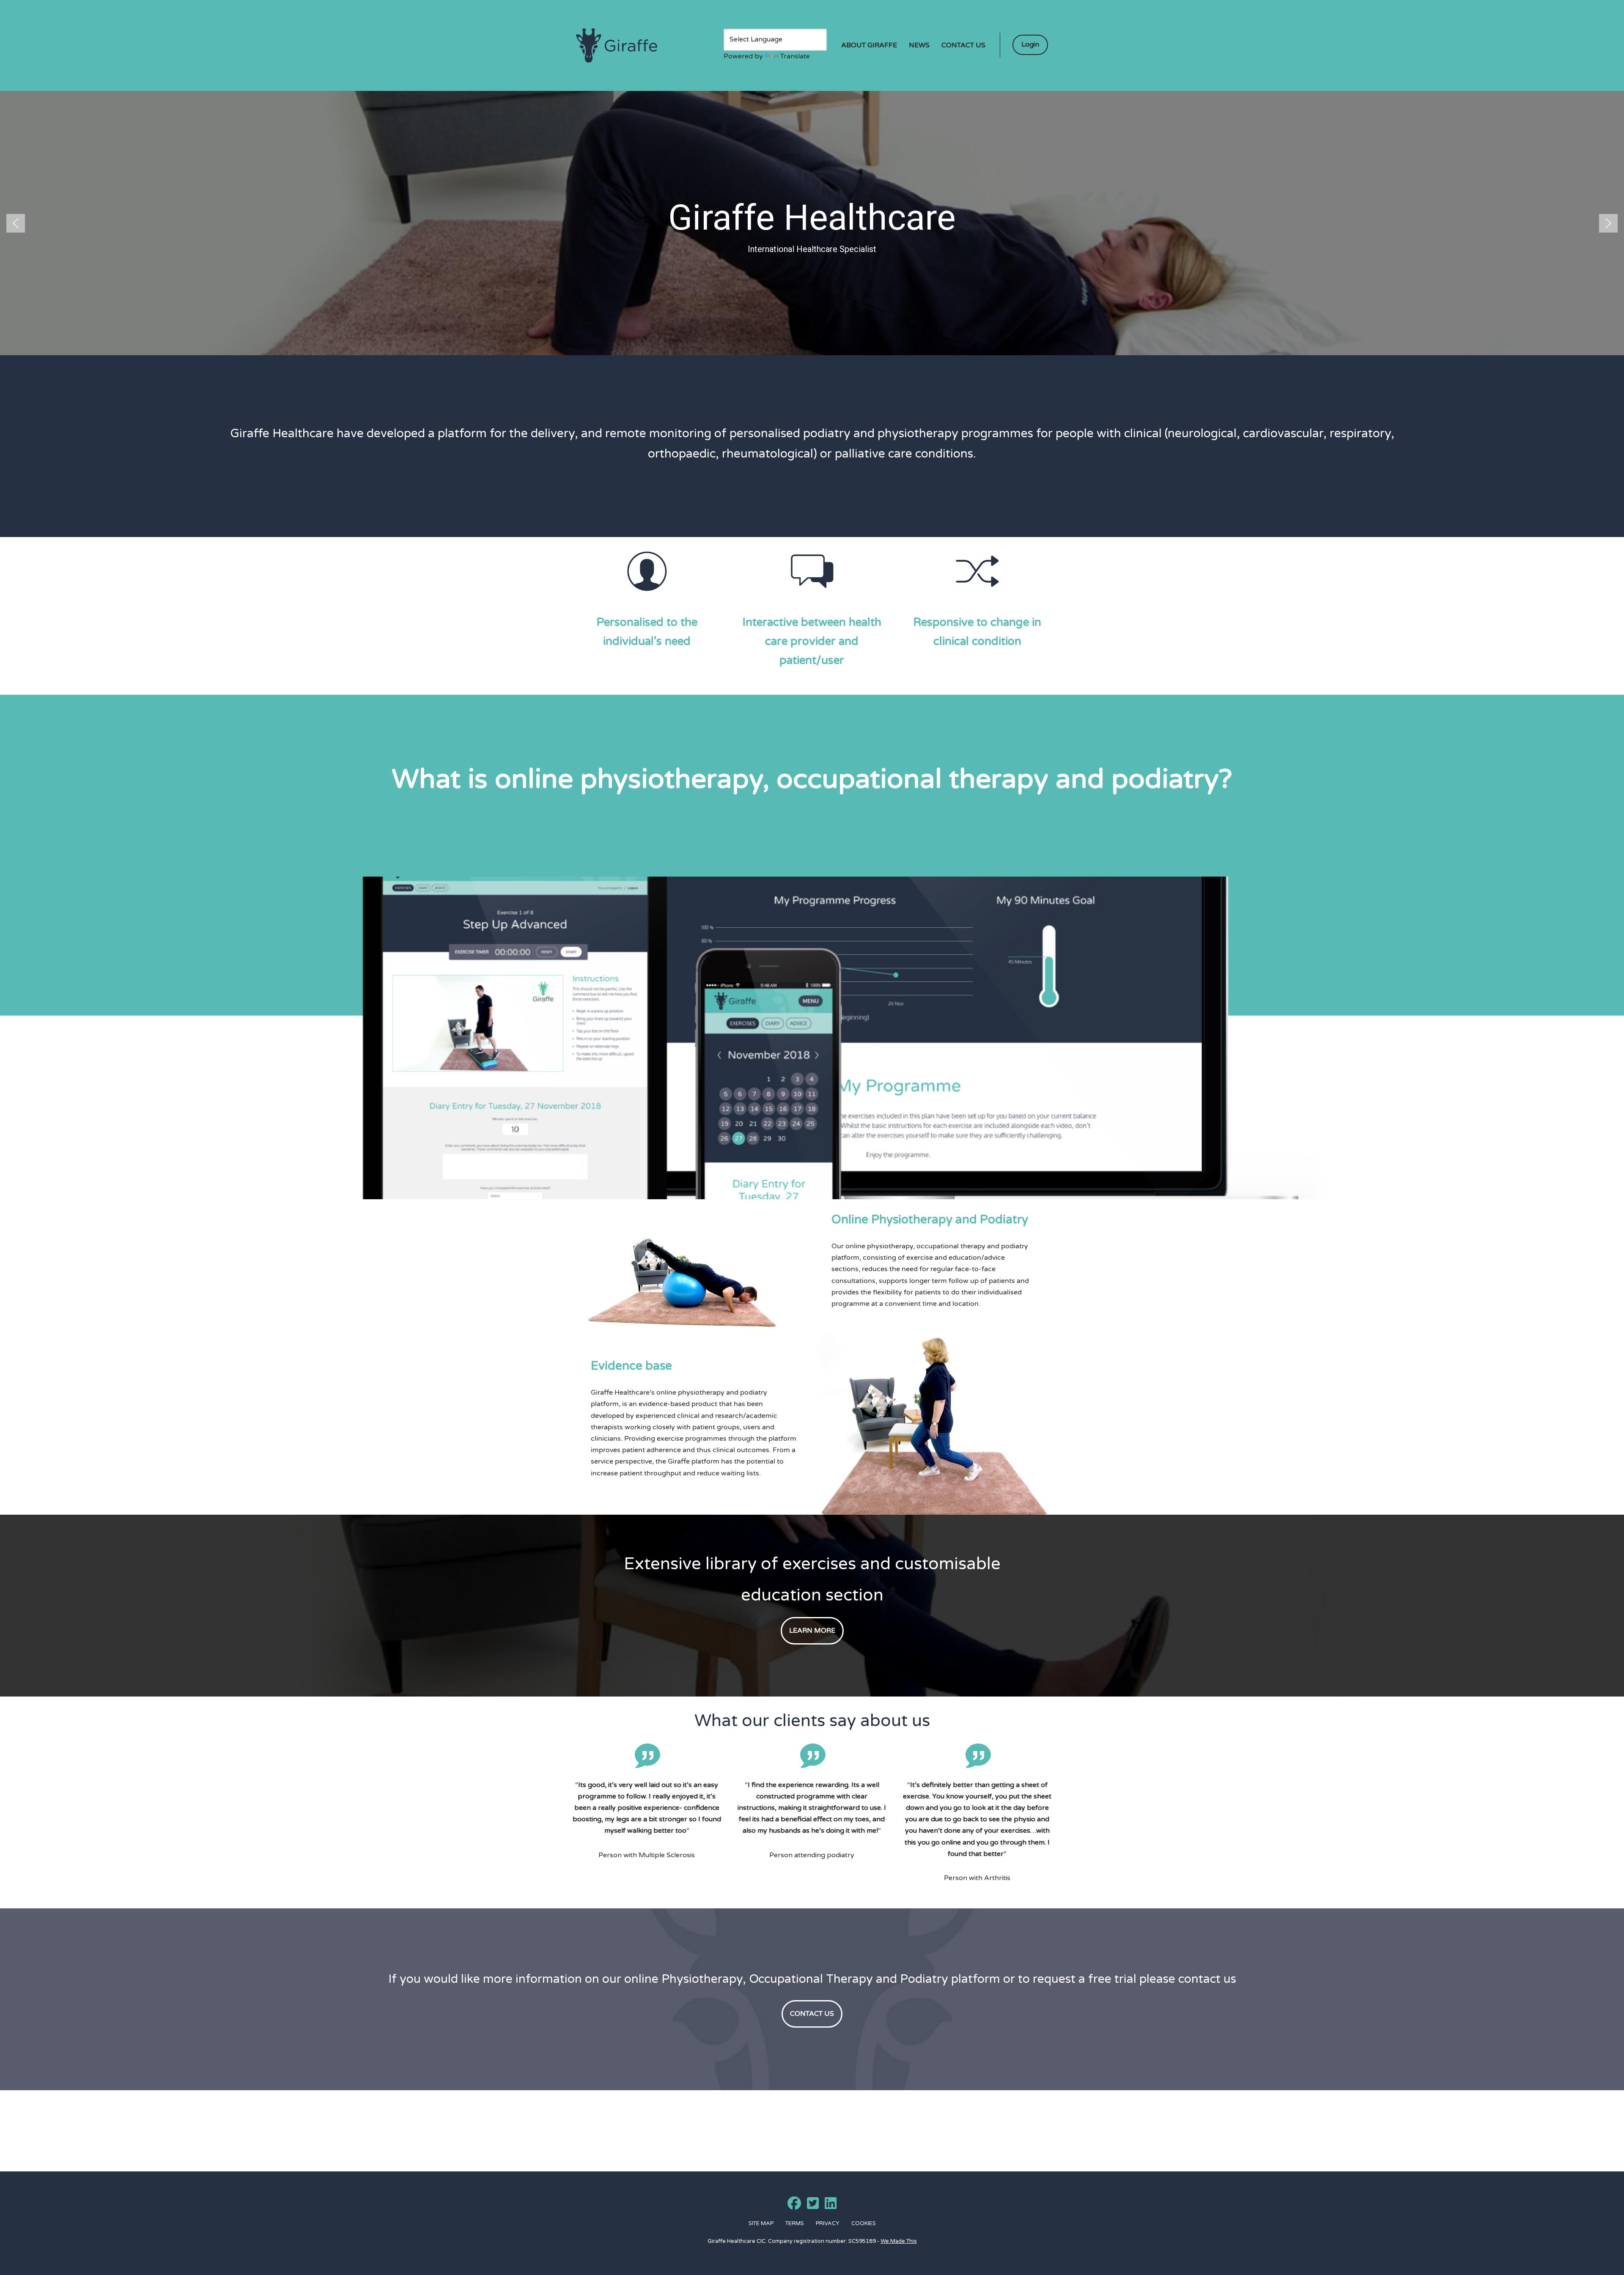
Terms (795, 2223)
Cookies (864, 2223)
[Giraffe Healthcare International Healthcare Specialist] (617, 46)
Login (1030, 44)
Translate (795, 56)
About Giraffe (869, 45)
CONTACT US (812, 2014)
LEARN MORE (812, 1631)
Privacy (828, 2223)
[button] (16, 223)
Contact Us (963, 45)
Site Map (761, 2223)
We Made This (899, 2241)
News (919, 45)
